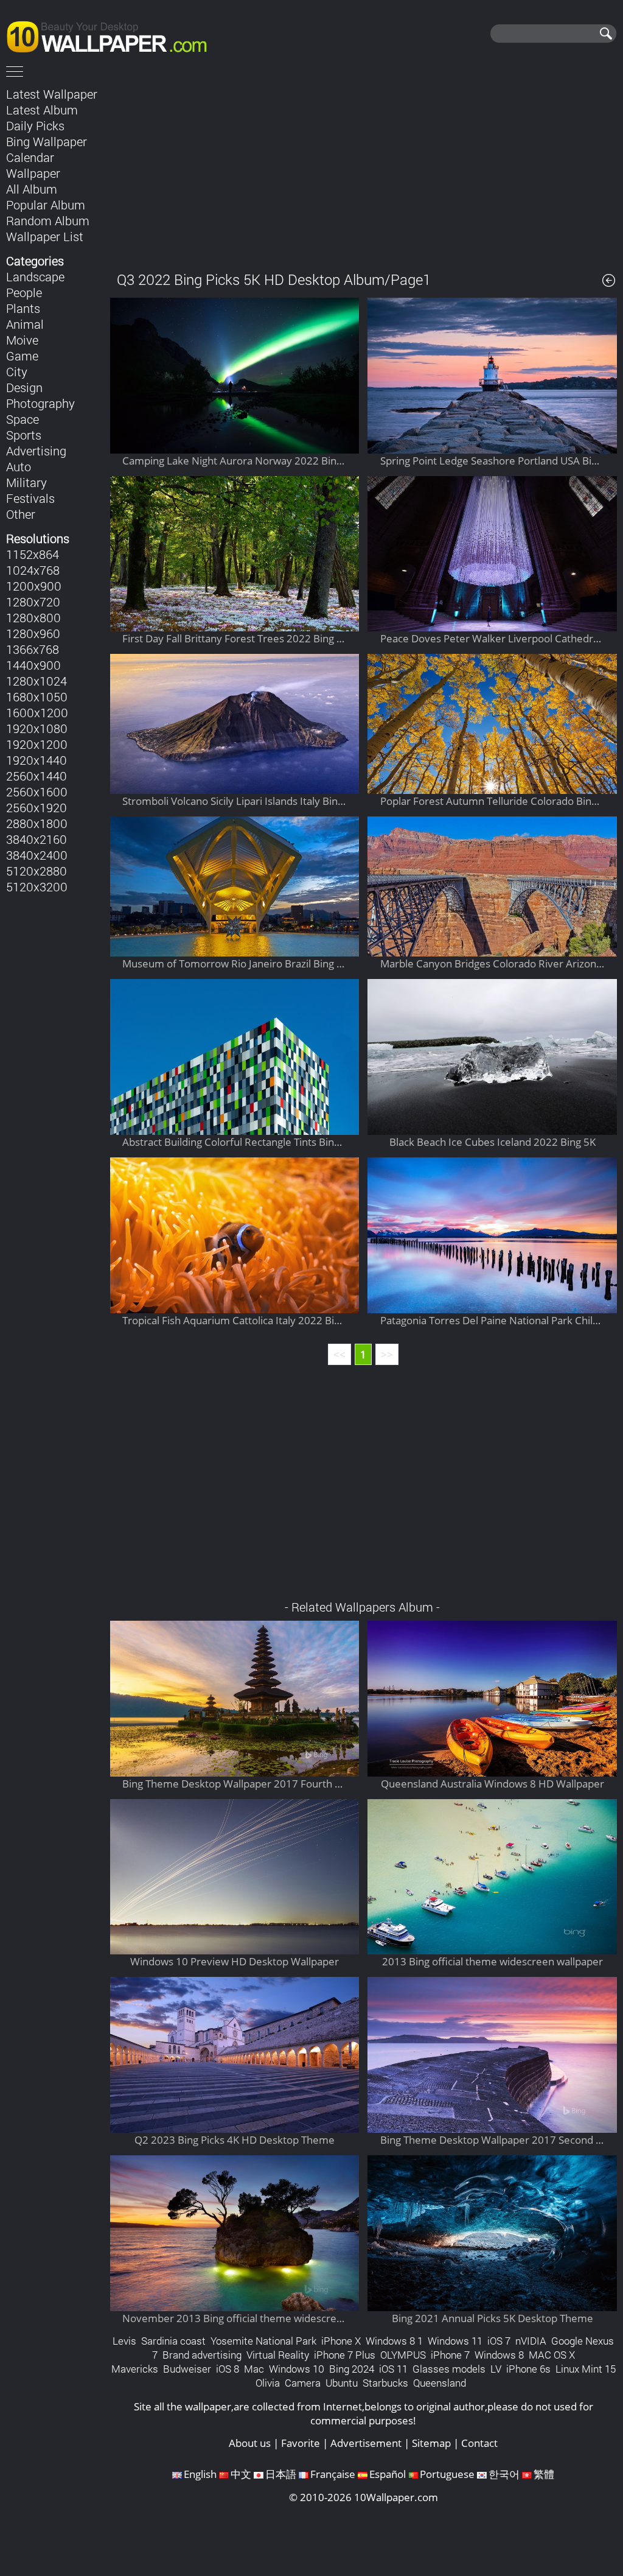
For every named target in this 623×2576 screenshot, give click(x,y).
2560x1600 (37, 791)
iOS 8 (228, 2369)
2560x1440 (37, 776)
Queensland (440, 2383)
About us (250, 2443)
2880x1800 (37, 823)
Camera (303, 2383)
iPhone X (341, 2341)
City (17, 371)
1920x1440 (37, 760)
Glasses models (449, 2369)
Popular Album (46, 205)
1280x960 (33, 633)
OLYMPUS (403, 2355)
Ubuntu (342, 2383)
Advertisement (366, 2443)
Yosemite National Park (263, 2341)
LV (496, 2369)
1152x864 (33, 554)
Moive (22, 340)
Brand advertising (202, 2355)
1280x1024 (37, 681)
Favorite (301, 2443)
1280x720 (33, 602)
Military (26, 482)
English (200, 2474)
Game (22, 356)
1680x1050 (37, 697)
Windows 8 (499, 2355)
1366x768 (33, 649)
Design (24, 387)
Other (21, 514)
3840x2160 (37, 839)
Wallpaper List (45, 236)
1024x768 (33, 570)
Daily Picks (35, 125)
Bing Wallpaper (47, 141)
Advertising (36, 451)
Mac (254, 2369)
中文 (241, 2474)
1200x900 (34, 586)
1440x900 (33, 665)
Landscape (35, 276)
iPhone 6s (528, 2369)
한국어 (504, 2474)
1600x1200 (37, 712)
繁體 (544, 2474)
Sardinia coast (173, 2341)
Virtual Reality (278, 2355)
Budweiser (187, 2369)
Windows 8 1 (394, 2341)
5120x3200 (37, 886)
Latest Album (42, 110)
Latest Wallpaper (52, 94)
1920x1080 (37, 728)
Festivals (30, 498)
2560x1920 (37, 807)
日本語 (281, 2474)
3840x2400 (37, 855)
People (24, 292)
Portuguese (447, 2474)
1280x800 (33, 617)
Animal (25, 324)
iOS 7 (499, 2341)
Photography (40, 403)
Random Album (48, 220)
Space (23, 419)
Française (333, 2474)
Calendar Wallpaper (33, 165)
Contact (479, 2443)
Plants (23, 308)
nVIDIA (531, 2341)
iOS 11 (393, 2369)
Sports (24, 435)
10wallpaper (113, 35)
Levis (124, 2341)
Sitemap (431, 2443)
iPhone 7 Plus (345, 2355)
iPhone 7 (450, 2355)
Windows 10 (297, 2369)
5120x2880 (37, 871)
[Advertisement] (364, 170)
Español (388, 2474)
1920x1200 (37, 744)
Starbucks (385, 2383)
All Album (32, 189)
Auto (19, 466)
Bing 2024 (352, 2369)
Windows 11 (455, 2341)
